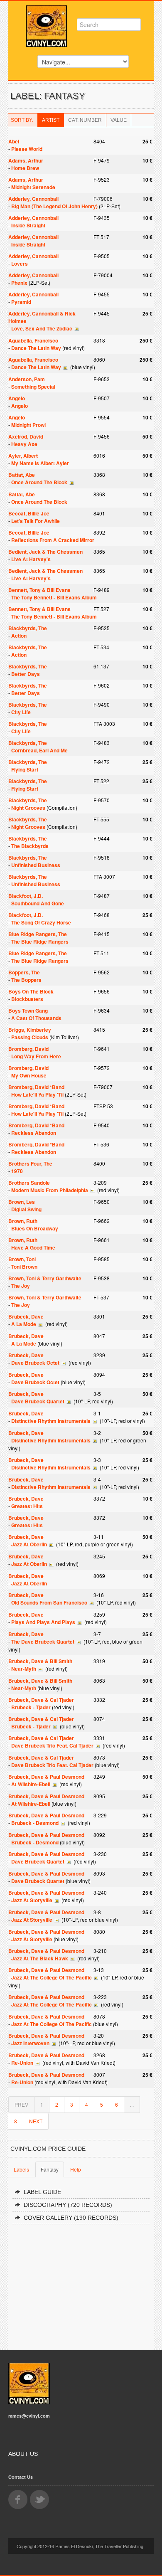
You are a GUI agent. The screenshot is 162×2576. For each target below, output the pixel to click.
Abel (14, 141)
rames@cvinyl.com (29, 2416)
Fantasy (50, 2169)
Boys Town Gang (28, 1011)
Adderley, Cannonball (33, 199)
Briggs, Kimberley (30, 1030)
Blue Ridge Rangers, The (38, 934)
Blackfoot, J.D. (26, 896)
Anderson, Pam (27, 379)
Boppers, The (24, 972)
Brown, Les (22, 1202)
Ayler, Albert (23, 456)
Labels (21, 2169)
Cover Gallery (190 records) (71, 2218)
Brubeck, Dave (26, 1316)
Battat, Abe (22, 475)
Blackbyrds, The (28, 628)
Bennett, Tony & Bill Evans (39, 590)
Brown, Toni (22, 1259)
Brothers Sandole (29, 1183)
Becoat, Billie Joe (29, 513)
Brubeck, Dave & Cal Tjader (41, 1700)
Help (76, 2169)
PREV (21, 2104)
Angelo (17, 398)
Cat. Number (85, 120)
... (132, 2104)
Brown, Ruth (23, 1221)
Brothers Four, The (30, 1164)
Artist (51, 120)
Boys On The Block (31, 991)
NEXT (36, 2121)
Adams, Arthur (26, 160)
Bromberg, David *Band (36, 1087)
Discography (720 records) (68, 2205)
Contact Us (21, 2477)
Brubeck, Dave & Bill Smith (40, 1661)
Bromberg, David (28, 1049)
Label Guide (42, 2192)
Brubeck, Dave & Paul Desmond (46, 1777)
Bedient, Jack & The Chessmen (45, 552)
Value (119, 120)
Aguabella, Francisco (33, 340)
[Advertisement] (81, 2284)
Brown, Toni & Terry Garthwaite (45, 1278)
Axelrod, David (26, 436)
